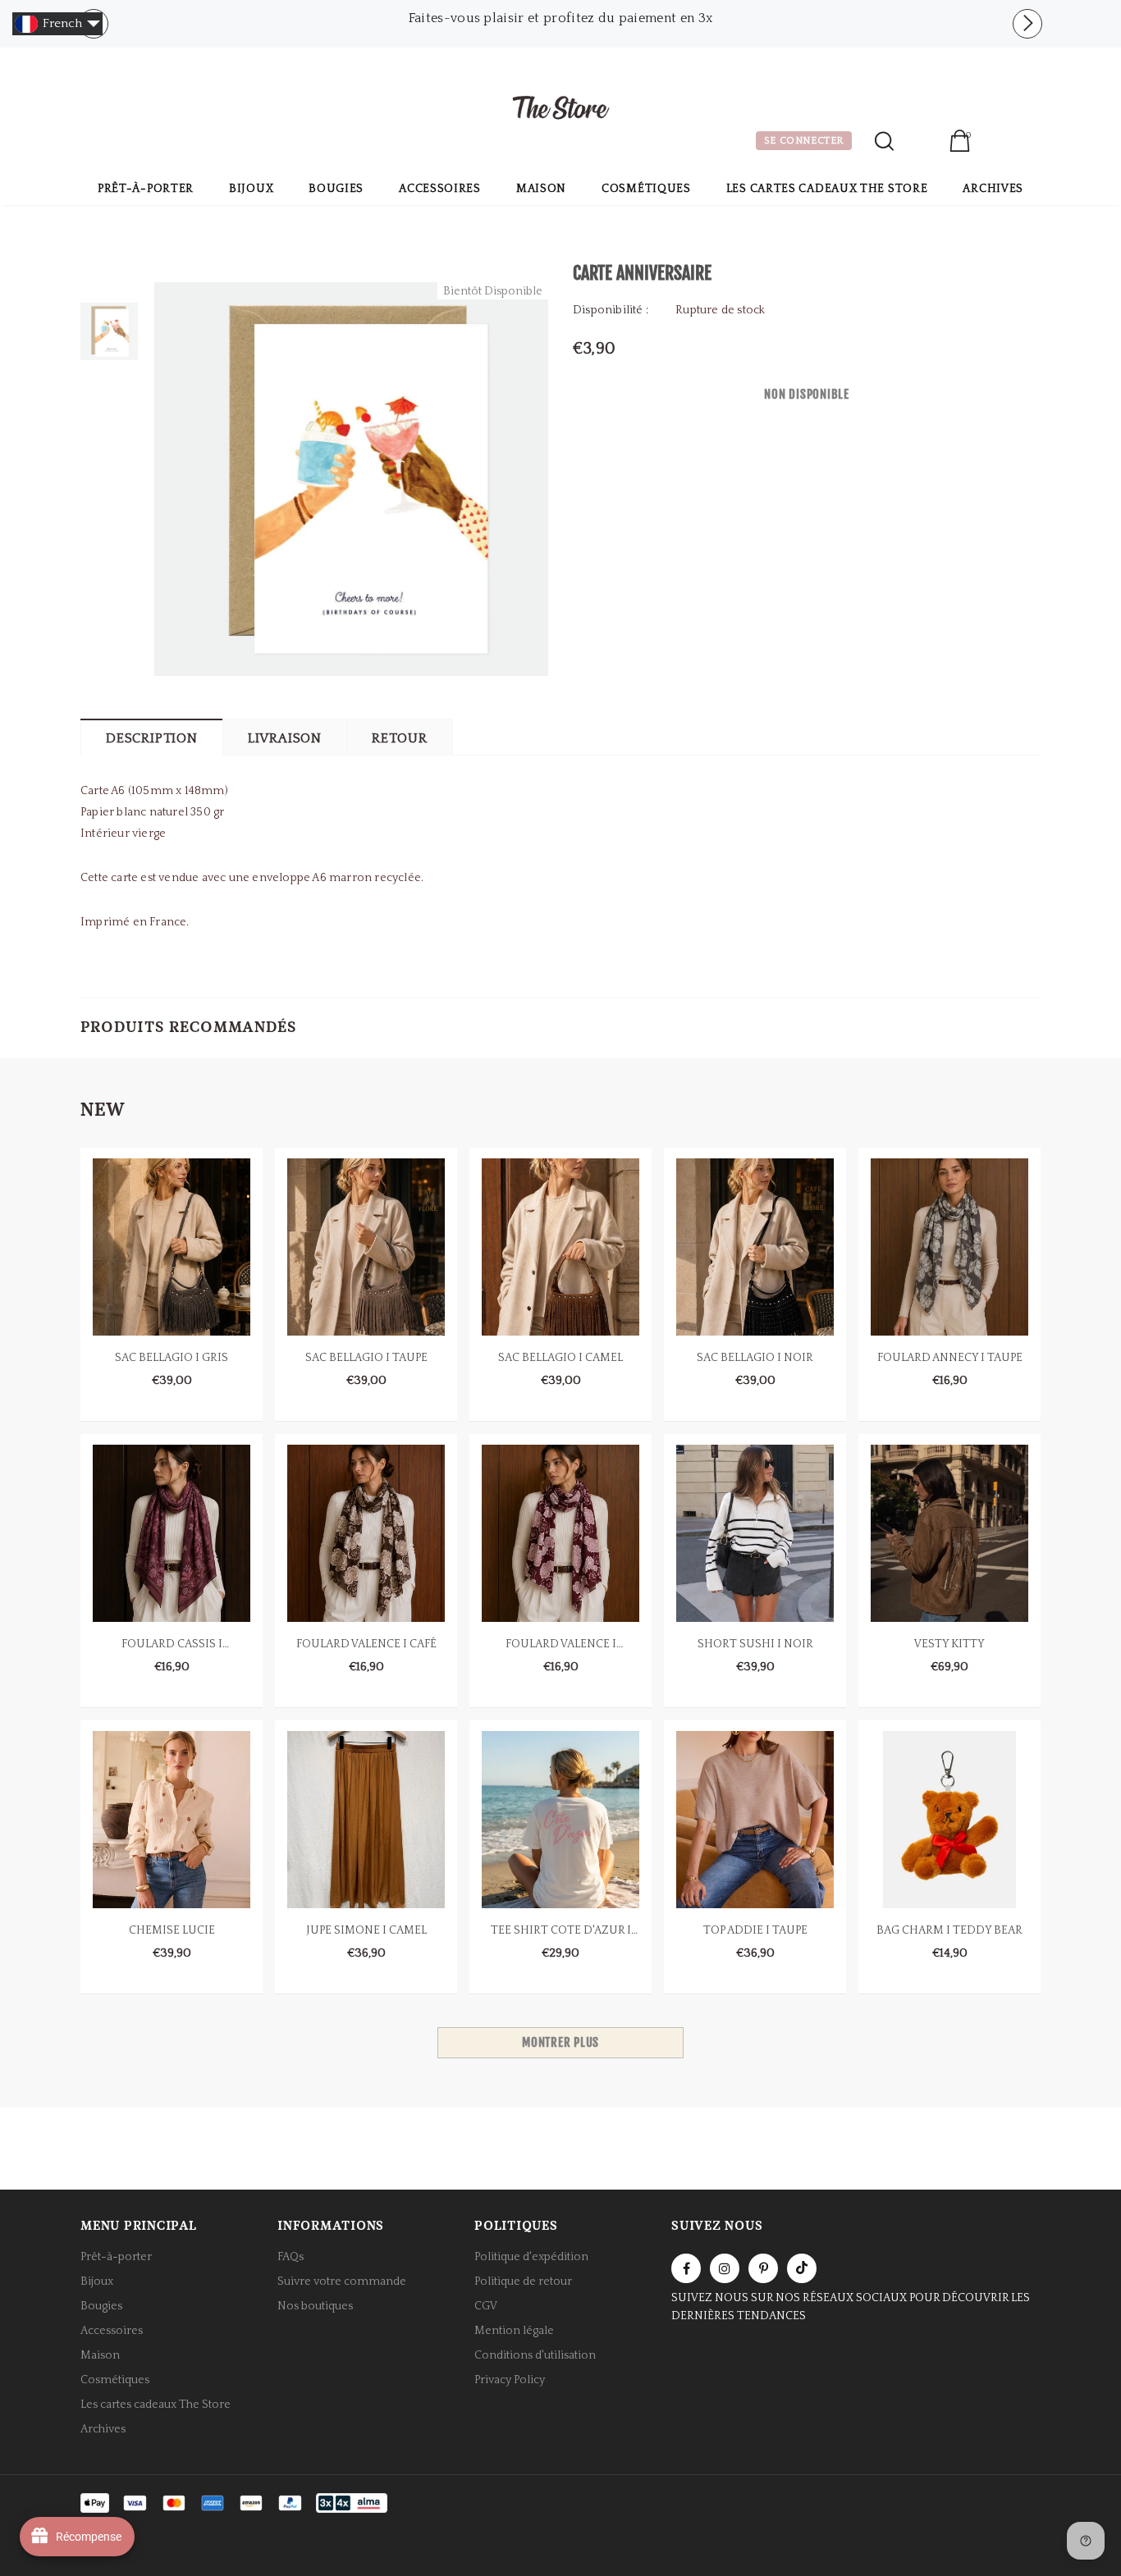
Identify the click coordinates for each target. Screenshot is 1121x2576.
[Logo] (560, 110)
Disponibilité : (611, 310)
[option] (560, 18)
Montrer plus (560, 2042)
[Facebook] (686, 2268)
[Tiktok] (802, 2268)
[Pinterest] (763, 2268)
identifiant (921, 143)
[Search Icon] (884, 141)
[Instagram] (725, 2268)
